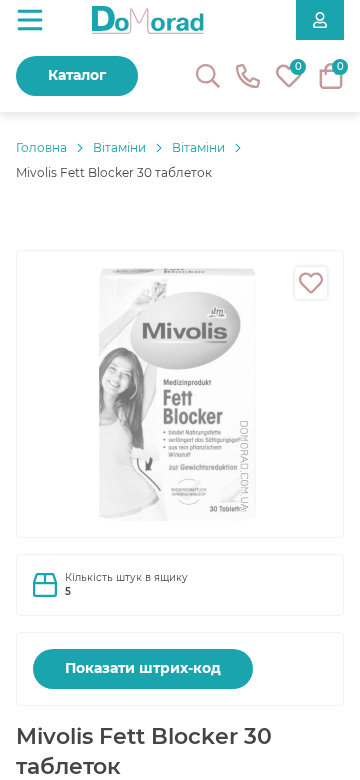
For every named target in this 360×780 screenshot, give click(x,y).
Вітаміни (119, 147)
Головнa (41, 147)
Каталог (77, 75)
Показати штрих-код (143, 668)
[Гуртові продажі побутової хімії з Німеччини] (148, 20)
